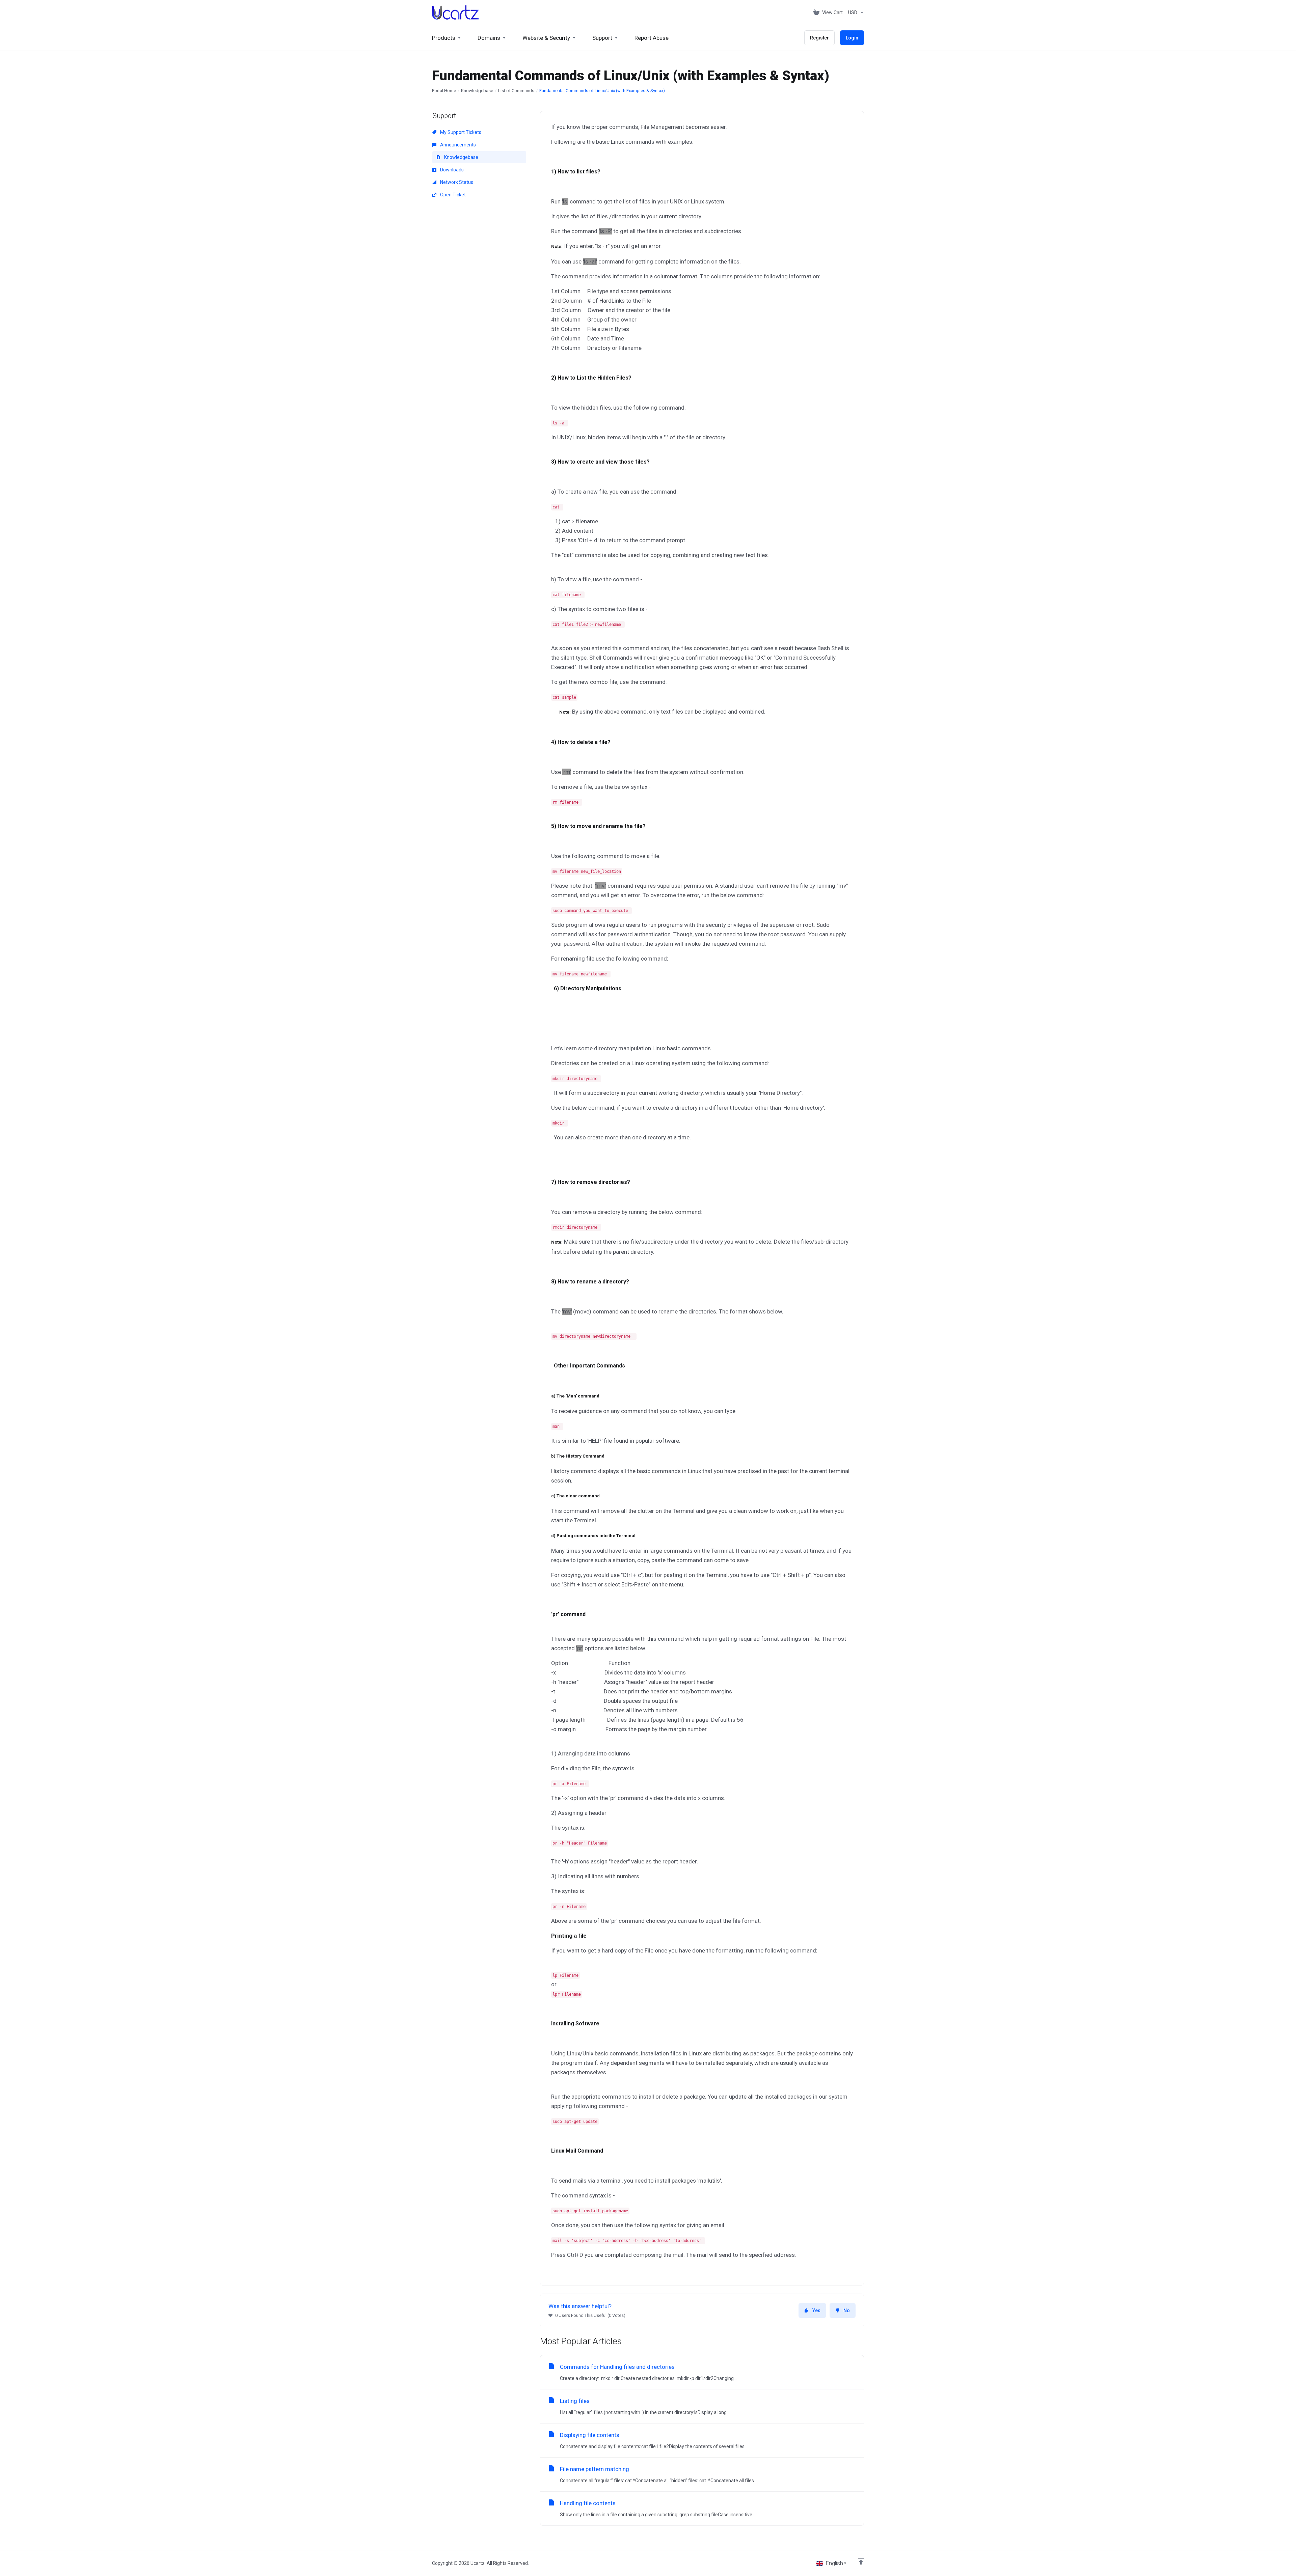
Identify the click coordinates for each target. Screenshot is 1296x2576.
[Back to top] (861, 2561)
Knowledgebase (477, 91)
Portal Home (444, 91)
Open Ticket (452, 195)
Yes (816, 2310)
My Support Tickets (460, 132)
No (847, 2310)
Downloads (451, 170)
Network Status (456, 182)
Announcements (457, 145)
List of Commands (516, 91)
